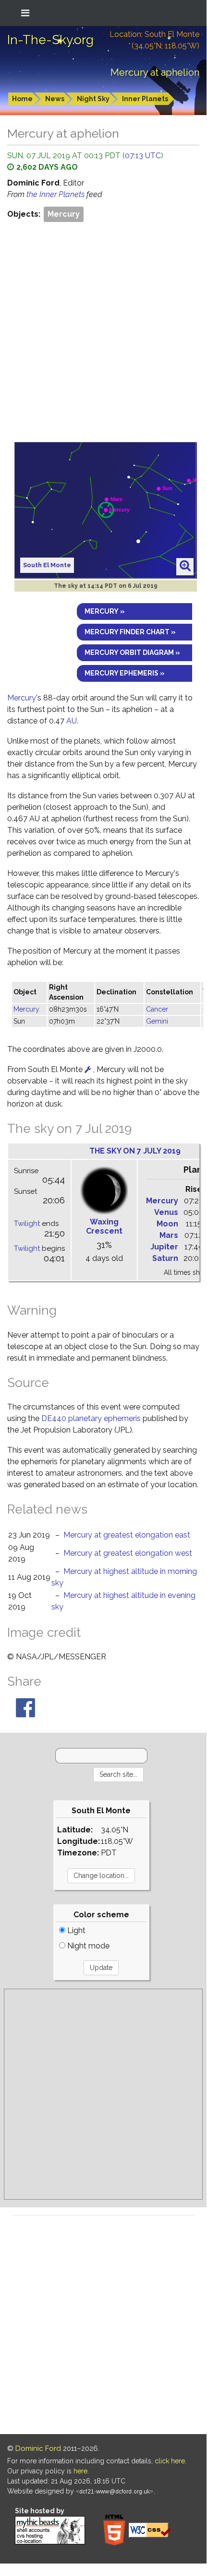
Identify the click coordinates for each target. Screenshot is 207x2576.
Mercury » (105, 611)
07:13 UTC (143, 156)
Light (75, 1930)
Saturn (165, 1258)
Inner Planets (145, 99)
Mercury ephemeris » (125, 673)
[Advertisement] (103, 332)
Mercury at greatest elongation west (128, 1553)
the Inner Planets (56, 194)
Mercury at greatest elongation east (127, 1535)
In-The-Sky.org (50, 40)
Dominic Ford (38, 2448)
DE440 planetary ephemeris (91, 1418)
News (55, 99)
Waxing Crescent (104, 1226)
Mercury (64, 214)
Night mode (87, 1946)
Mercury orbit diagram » (132, 653)
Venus (166, 1212)
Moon (167, 1224)
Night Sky (93, 99)
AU (72, 721)
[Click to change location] (88, 1069)
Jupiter (164, 1247)
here (80, 2471)
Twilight (27, 1224)
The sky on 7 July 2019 (135, 1151)
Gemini (157, 1021)
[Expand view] (185, 566)
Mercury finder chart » (130, 632)
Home (22, 99)
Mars (169, 1235)
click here (170, 2461)
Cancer (157, 1009)
